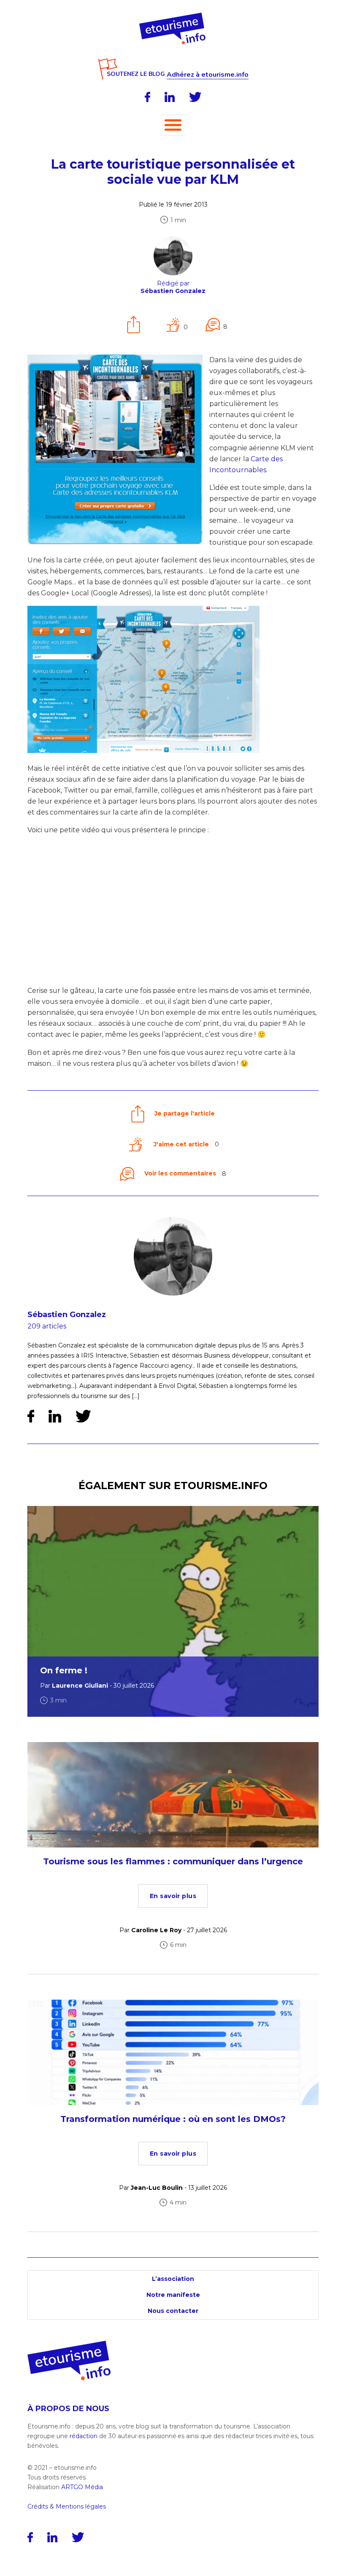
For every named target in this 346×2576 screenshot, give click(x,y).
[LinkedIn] (170, 97)
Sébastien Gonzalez (67, 1315)
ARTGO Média (82, 2487)
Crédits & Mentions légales (67, 2506)
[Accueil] (173, 16)
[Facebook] (147, 97)
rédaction (84, 2436)
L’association (173, 2279)
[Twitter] (195, 97)
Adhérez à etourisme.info (208, 75)
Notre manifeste (173, 2295)
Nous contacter (173, 2311)
